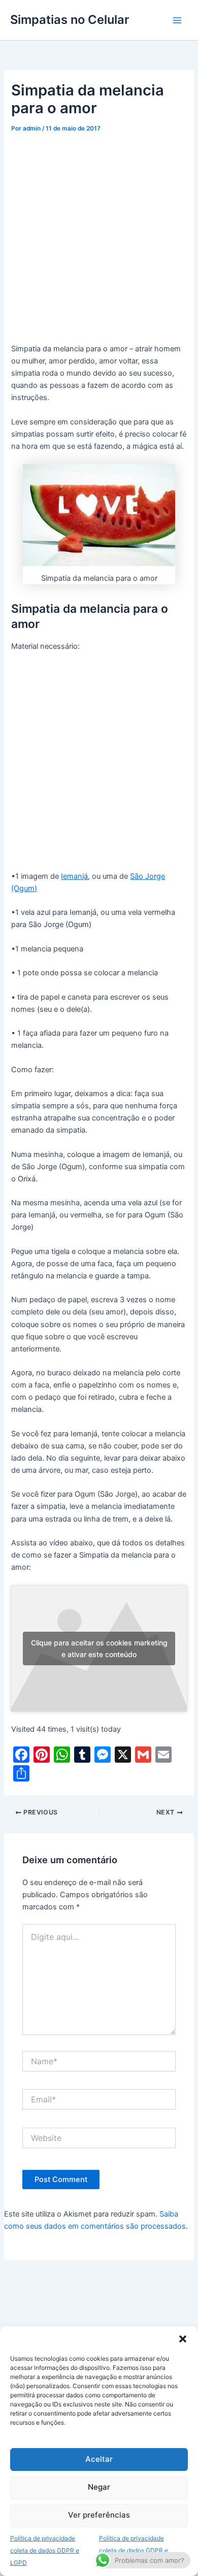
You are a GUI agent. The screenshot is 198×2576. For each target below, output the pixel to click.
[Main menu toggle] (177, 20)
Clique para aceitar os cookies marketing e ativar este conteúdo (99, 1648)
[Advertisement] (99, 240)
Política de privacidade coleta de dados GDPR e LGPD (45, 2550)
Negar (99, 2487)
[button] (183, 2339)
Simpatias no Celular (70, 20)
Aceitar (99, 2459)
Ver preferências (99, 2515)
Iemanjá (74, 876)
